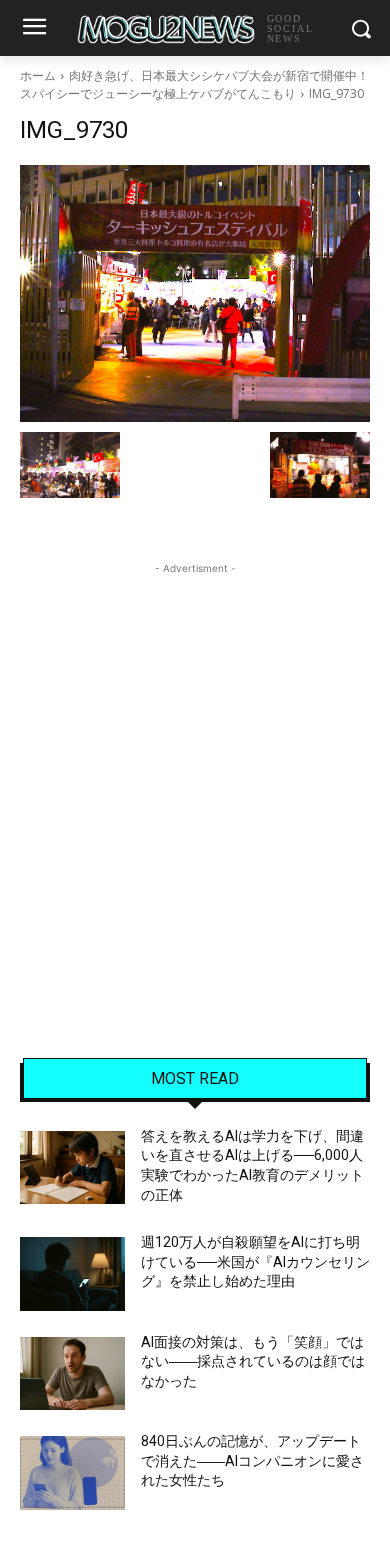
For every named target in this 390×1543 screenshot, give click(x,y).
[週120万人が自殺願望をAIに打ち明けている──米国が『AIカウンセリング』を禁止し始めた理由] (72, 1274)
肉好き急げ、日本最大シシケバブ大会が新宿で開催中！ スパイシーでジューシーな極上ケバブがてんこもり (194, 84)
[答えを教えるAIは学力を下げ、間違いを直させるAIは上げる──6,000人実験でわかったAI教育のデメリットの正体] (72, 1168)
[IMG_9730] (195, 293)
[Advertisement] (195, 774)
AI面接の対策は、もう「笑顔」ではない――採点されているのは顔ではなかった (253, 1361)
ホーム (38, 75)
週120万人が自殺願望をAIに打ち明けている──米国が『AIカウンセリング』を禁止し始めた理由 (255, 1261)
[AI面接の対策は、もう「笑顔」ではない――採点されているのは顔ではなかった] (72, 1374)
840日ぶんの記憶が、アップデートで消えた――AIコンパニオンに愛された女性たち (252, 1460)
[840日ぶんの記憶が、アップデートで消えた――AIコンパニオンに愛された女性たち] (72, 1473)
